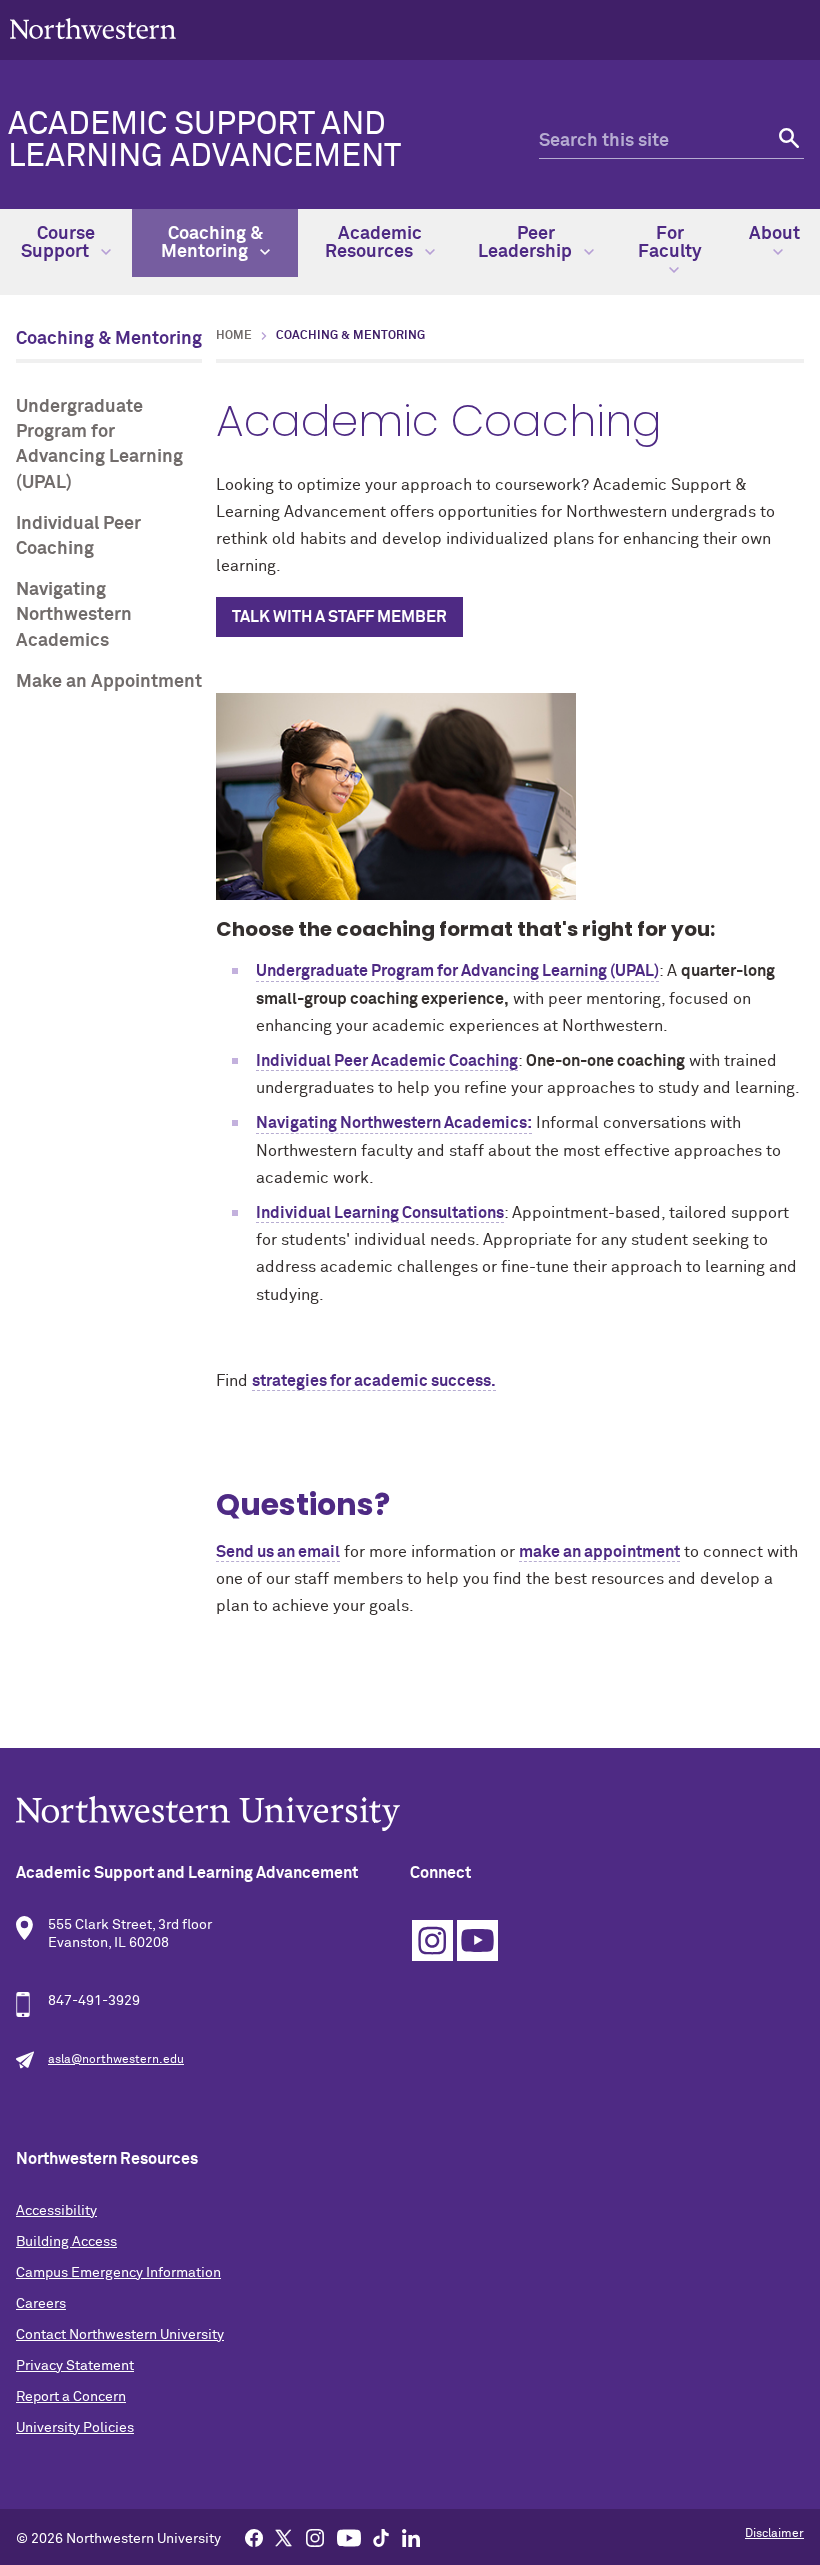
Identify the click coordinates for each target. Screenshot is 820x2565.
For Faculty (670, 243)
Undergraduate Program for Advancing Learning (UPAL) (99, 445)
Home (234, 336)
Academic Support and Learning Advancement (204, 141)
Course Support (58, 243)
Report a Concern (71, 2397)
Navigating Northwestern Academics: (394, 1123)
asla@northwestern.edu (116, 2060)
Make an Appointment (109, 682)
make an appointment (599, 1552)
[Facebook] (254, 2537)
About (774, 234)
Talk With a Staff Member (339, 617)
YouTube (477, 1940)
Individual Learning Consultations (380, 1213)
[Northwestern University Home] (93, 28)
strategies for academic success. (374, 1381)
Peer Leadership (527, 243)
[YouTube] (349, 2537)
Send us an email (278, 1552)
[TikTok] (381, 2537)
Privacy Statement (75, 2366)
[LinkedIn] (411, 2537)
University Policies (75, 2428)
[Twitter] (284, 2537)
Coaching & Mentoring (212, 243)
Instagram (432, 1940)
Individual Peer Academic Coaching (387, 1061)
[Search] (786, 141)
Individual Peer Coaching (78, 536)
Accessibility (56, 2211)
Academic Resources (373, 243)
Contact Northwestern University (120, 2335)
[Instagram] (315, 2537)
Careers (41, 2304)
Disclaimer (774, 2534)
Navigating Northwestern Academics (74, 615)
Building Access (66, 2242)
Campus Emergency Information (118, 2273)
